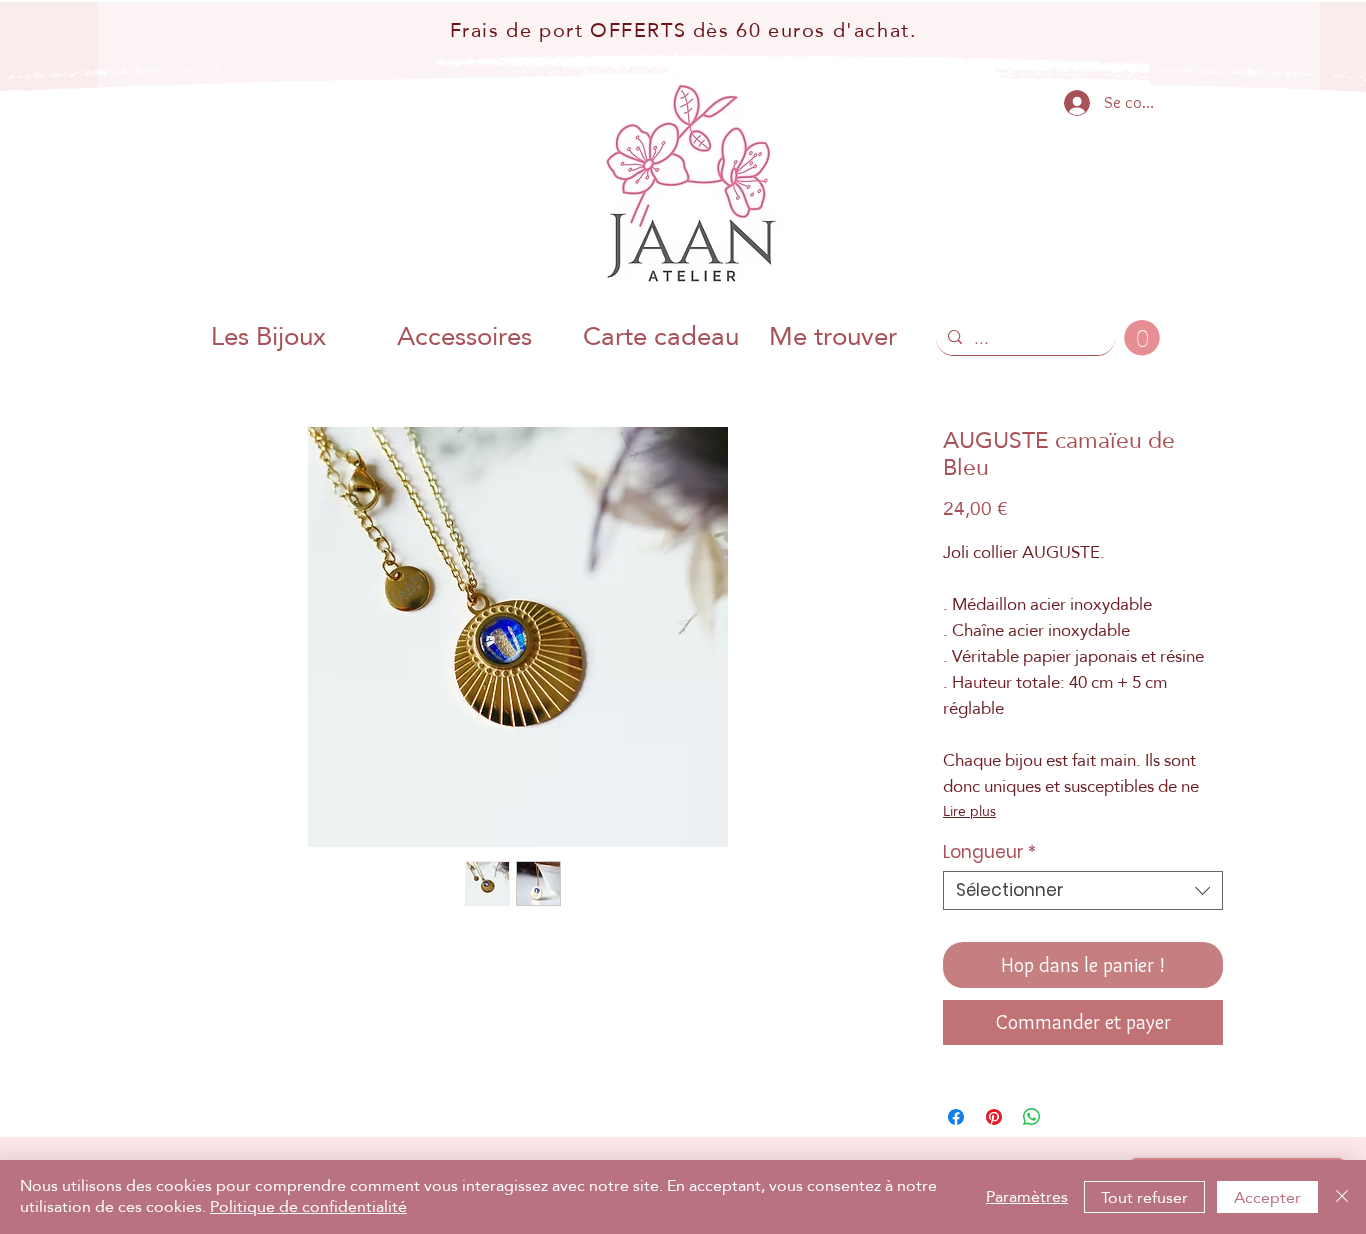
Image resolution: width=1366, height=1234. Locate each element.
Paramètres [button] (1027, 1197)
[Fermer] (1342, 1197)
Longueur (989, 852)
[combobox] (1083, 890)
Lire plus (969, 811)
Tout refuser (1144, 1197)
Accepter (1267, 1197)
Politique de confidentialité (308, 1206)
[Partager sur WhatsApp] (1032, 1117)
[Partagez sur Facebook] (956, 1117)
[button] (1142, 338)
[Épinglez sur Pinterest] (994, 1117)
